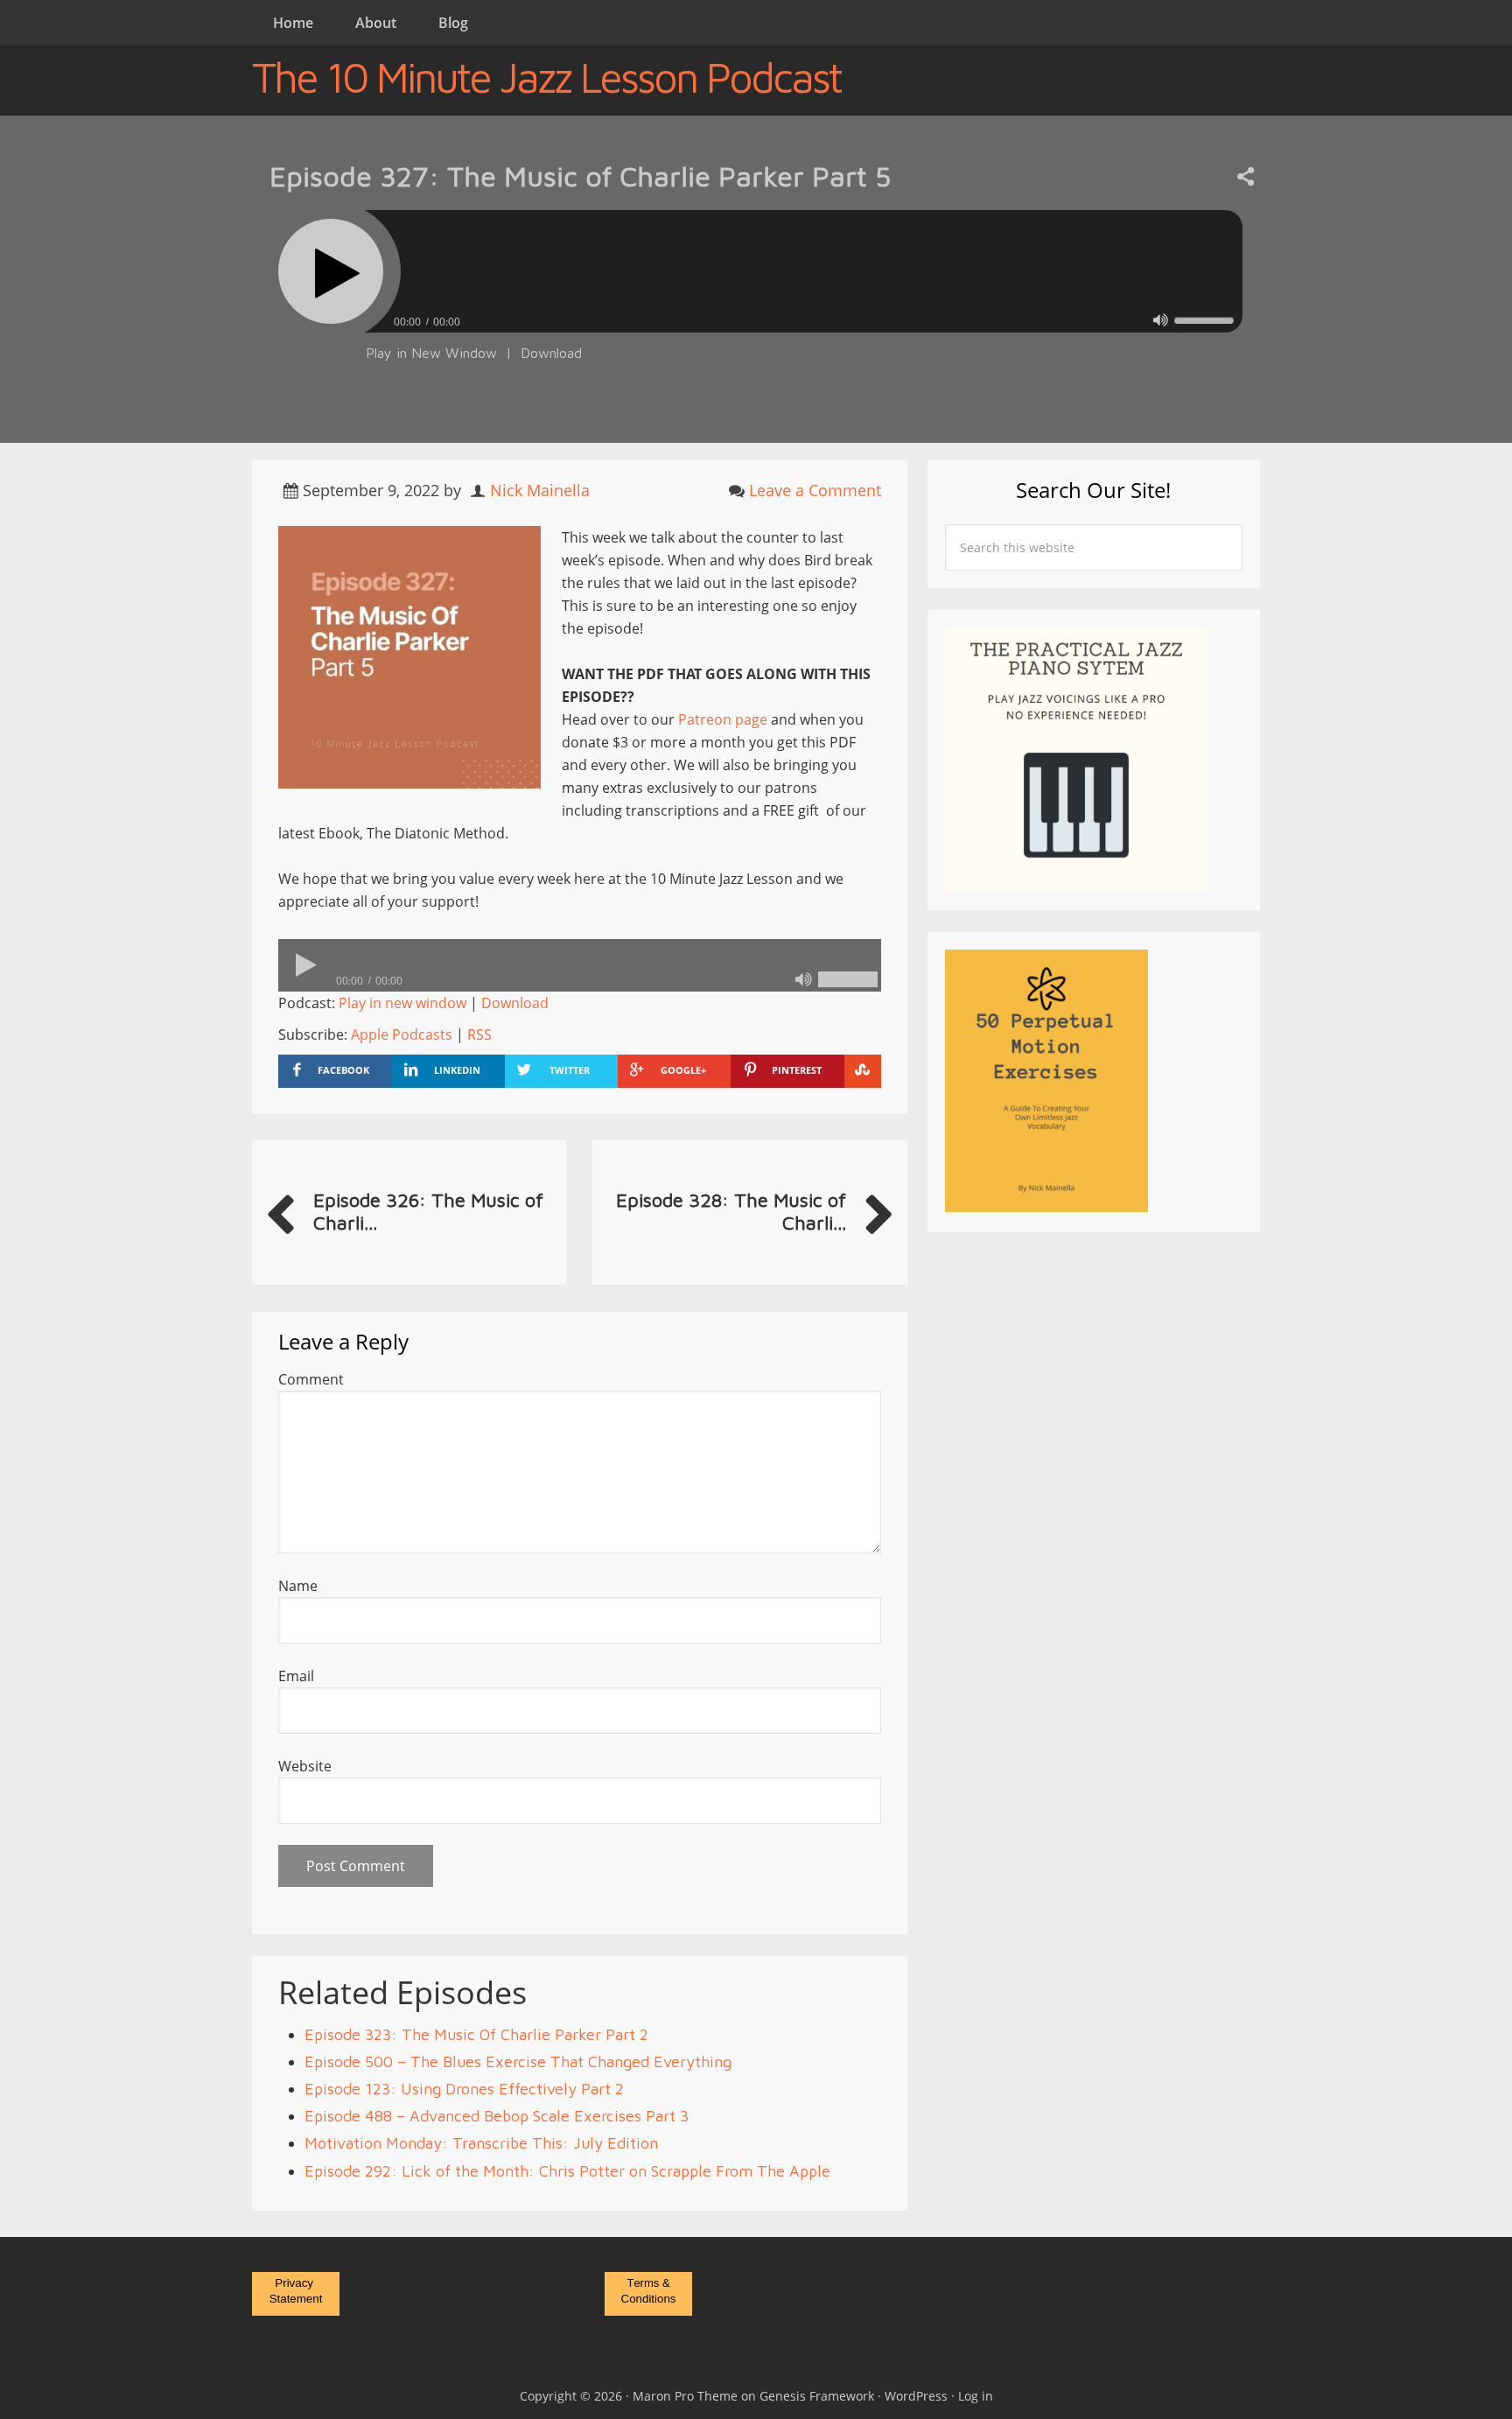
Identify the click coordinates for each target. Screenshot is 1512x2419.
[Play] (331, 271)
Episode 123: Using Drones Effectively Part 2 (464, 2089)
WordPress (916, 2396)
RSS (479, 1034)
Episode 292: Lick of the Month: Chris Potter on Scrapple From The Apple (567, 2171)
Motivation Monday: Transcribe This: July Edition (481, 2143)
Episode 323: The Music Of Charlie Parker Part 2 (476, 2034)
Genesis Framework (817, 2396)
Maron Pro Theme (685, 2396)
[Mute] (1161, 320)
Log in (976, 2396)
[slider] (1204, 320)
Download (551, 353)
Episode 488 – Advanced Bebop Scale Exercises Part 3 (497, 2116)
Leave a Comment (815, 490)
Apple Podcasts (402, 1034)
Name (298, 1586)
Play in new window (402, 1003)
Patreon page (723, 719)
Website (305, 1766)
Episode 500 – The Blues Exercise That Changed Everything (518, 2061)
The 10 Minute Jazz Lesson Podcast (546, 77)
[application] (756, 317)
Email (296, 1676)
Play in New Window (431, 353)
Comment (311, 1379)
